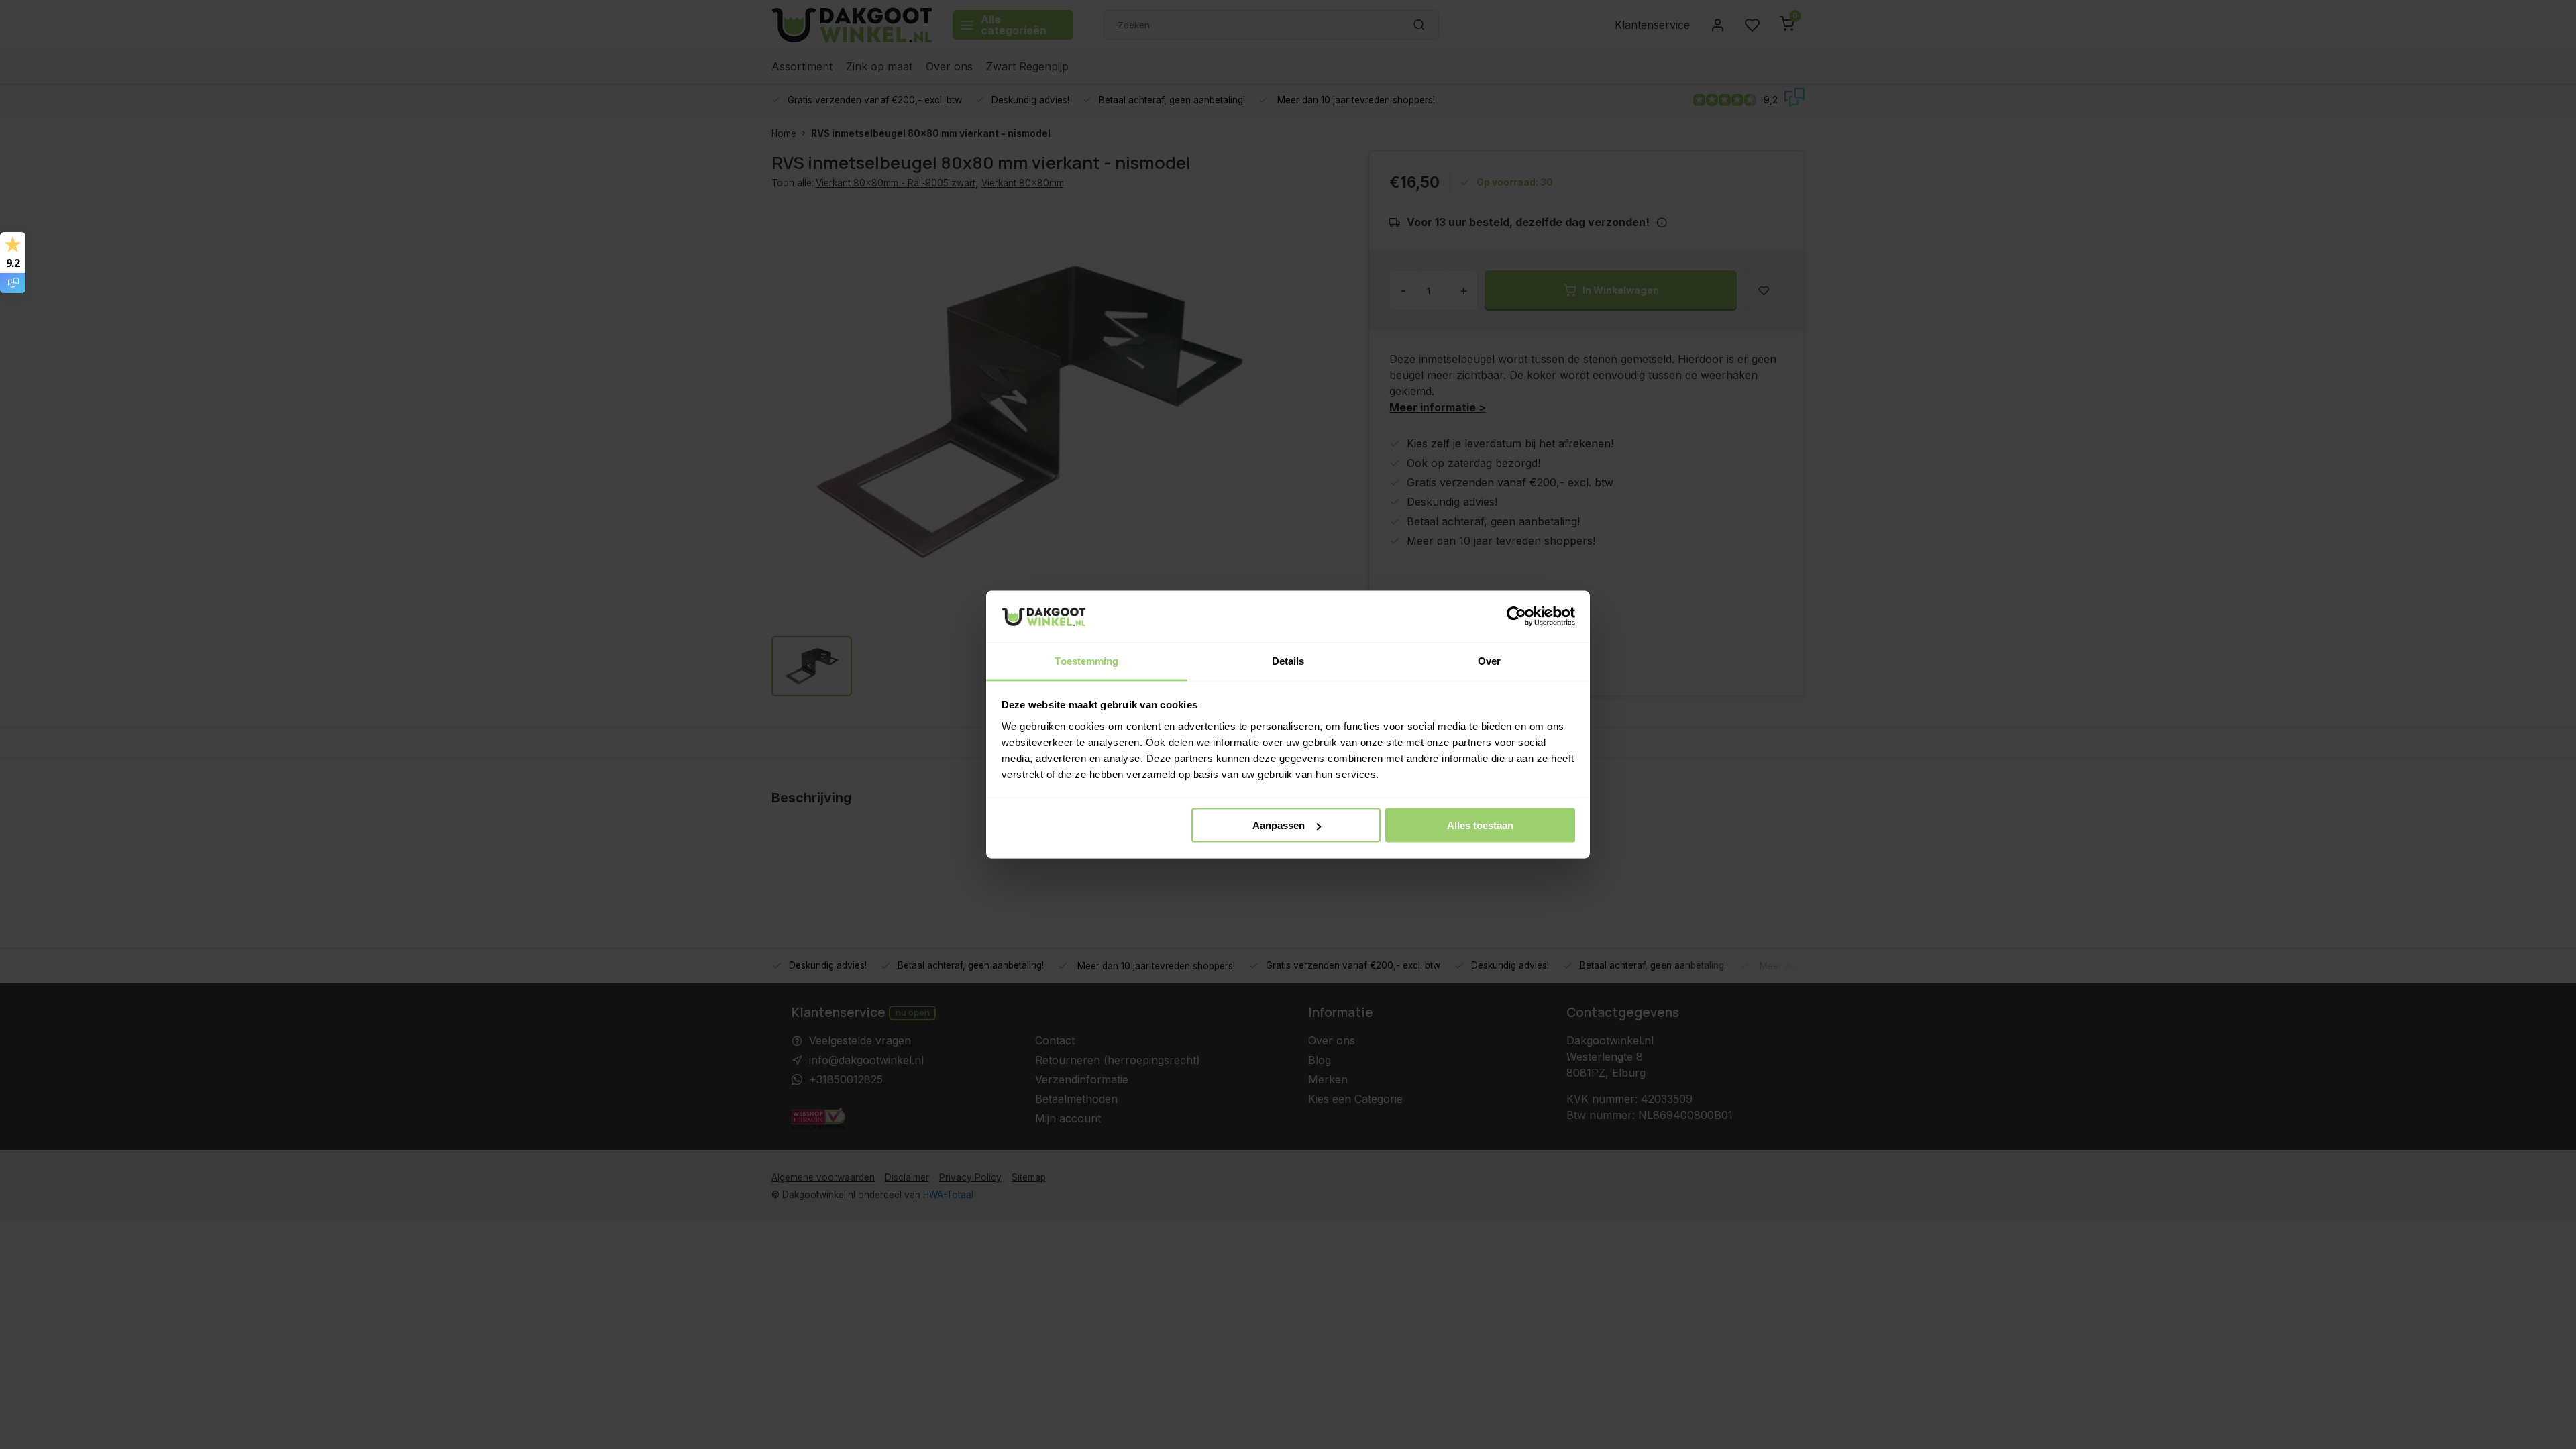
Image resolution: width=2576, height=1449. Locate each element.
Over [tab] (1489, 660)
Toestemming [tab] (1086, 660)
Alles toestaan (1480, 825)
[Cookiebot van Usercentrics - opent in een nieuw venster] (1516, 616)
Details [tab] (1288, 660)
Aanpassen (1279, 825)
